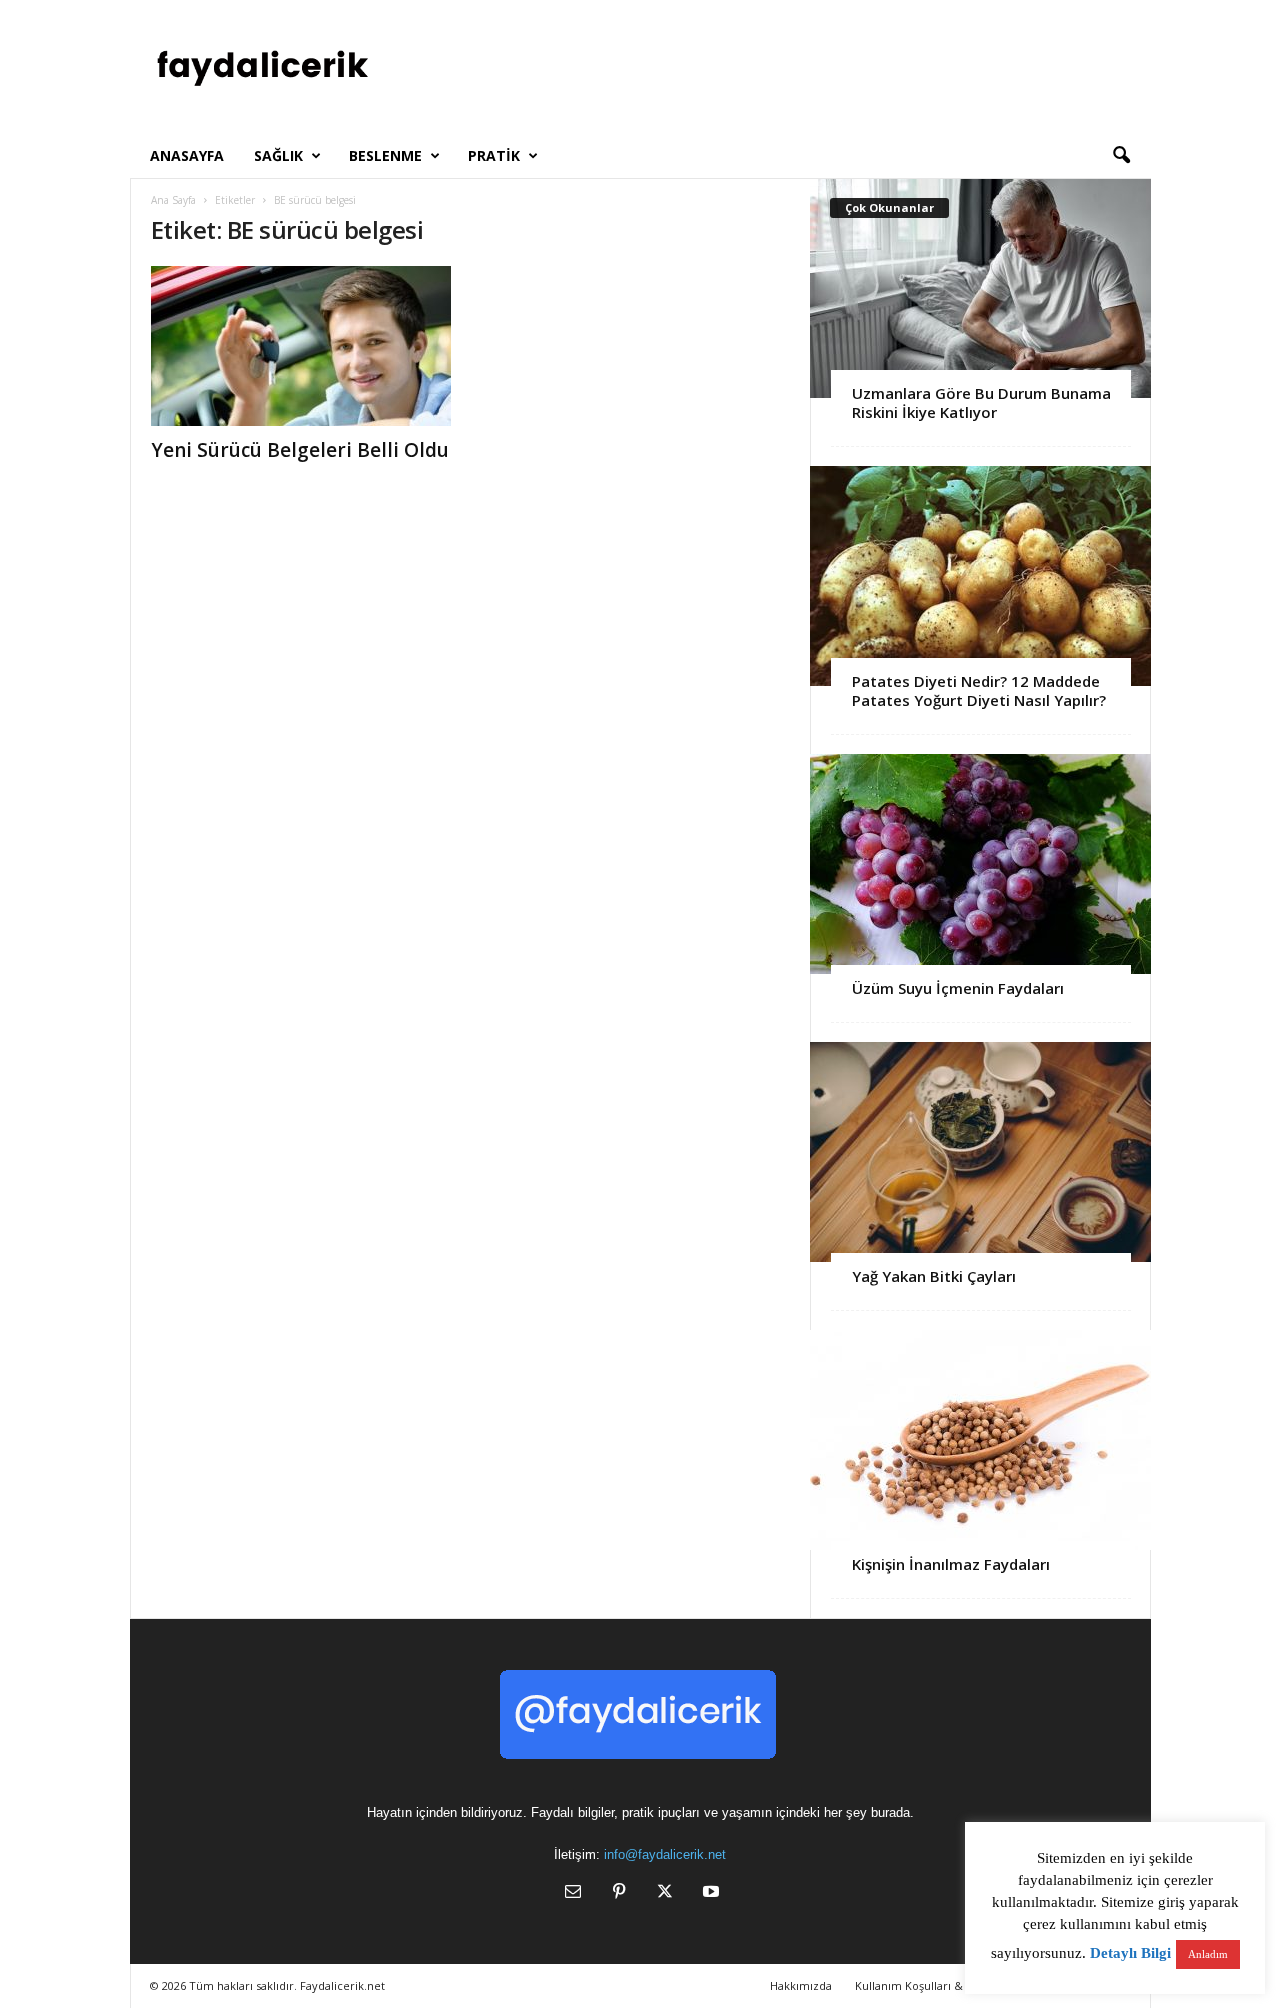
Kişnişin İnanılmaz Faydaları (951, 1564)
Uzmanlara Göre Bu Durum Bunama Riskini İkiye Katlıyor (981, 402)
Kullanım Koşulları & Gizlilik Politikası (953, 1985)
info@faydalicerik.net (665, 1854)
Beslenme (385, 155)
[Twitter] (665, 1893)
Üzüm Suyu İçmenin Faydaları (958, 988)
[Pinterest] (619, 1893)
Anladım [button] (1208, 1954)
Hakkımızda (801, 1985)
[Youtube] (709, 1893)
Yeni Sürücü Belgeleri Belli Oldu (300, 450)
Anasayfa (187, 155)
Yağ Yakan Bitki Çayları (934, 1276)
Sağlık (278, 155)
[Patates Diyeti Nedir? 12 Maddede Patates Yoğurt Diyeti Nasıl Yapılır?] (980, 576)
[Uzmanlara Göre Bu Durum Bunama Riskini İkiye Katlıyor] (980, 288)
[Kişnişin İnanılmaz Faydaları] (980, 1440)
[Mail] (573, 1893)
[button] (1121, 156)
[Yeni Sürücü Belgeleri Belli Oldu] (301, 346)
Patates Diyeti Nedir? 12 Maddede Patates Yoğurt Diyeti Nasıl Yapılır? (979, 690)
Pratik (494, 155)
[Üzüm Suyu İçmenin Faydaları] (980, 864)
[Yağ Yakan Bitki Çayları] (980, 1152)
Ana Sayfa (173, 200)
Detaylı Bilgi (1130, 1953)
